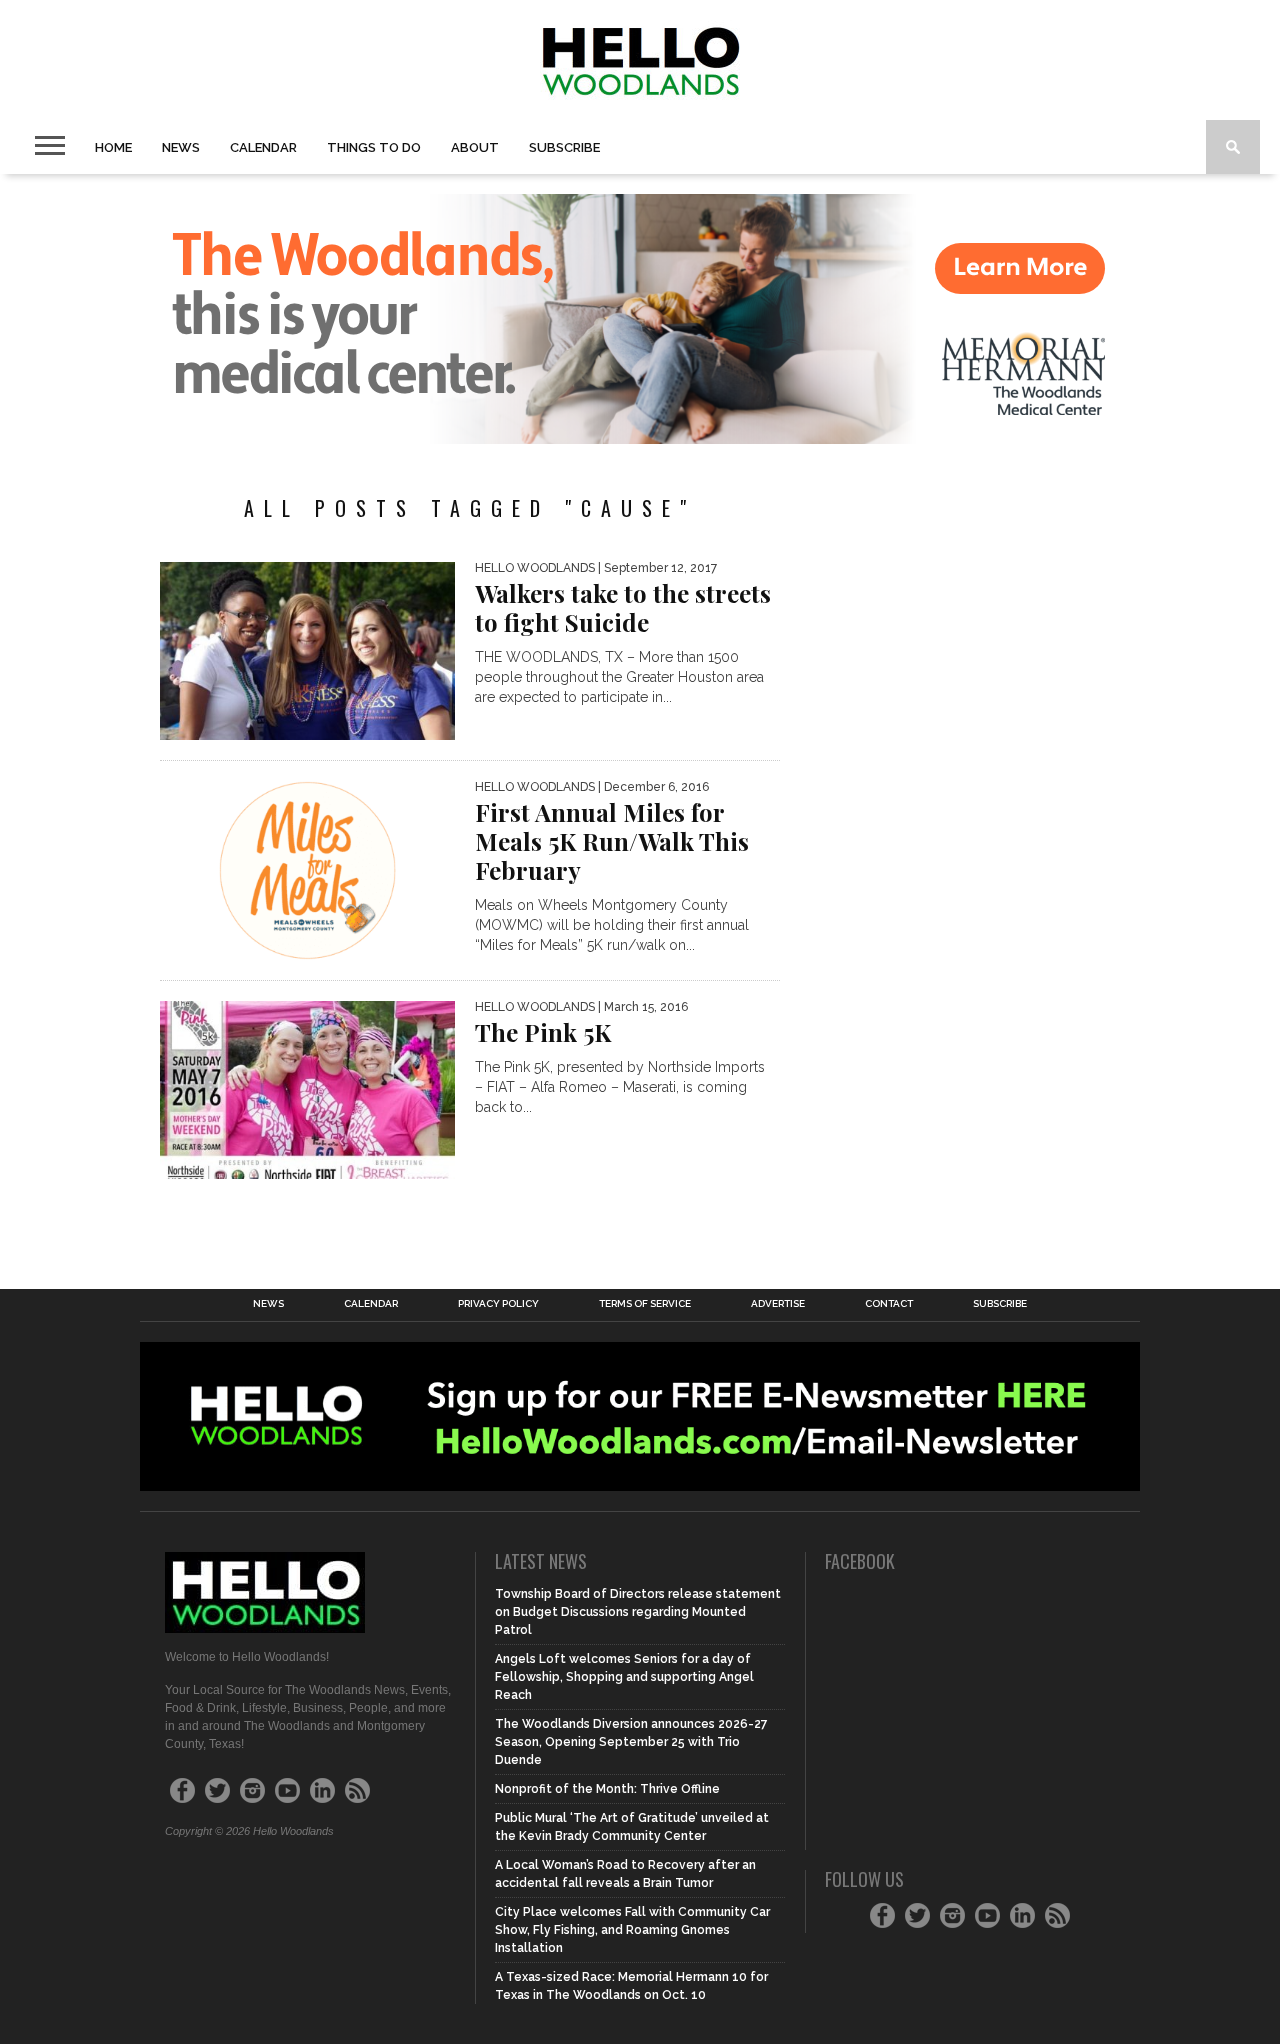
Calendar (263, 147)
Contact (889, 1304)
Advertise (778, 1304)
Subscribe (564, 147)
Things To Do (374, 147)
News (181, 147)
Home (113, 147)
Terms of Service (645, 1304)
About (475, 147)
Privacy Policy (498, 1304)
